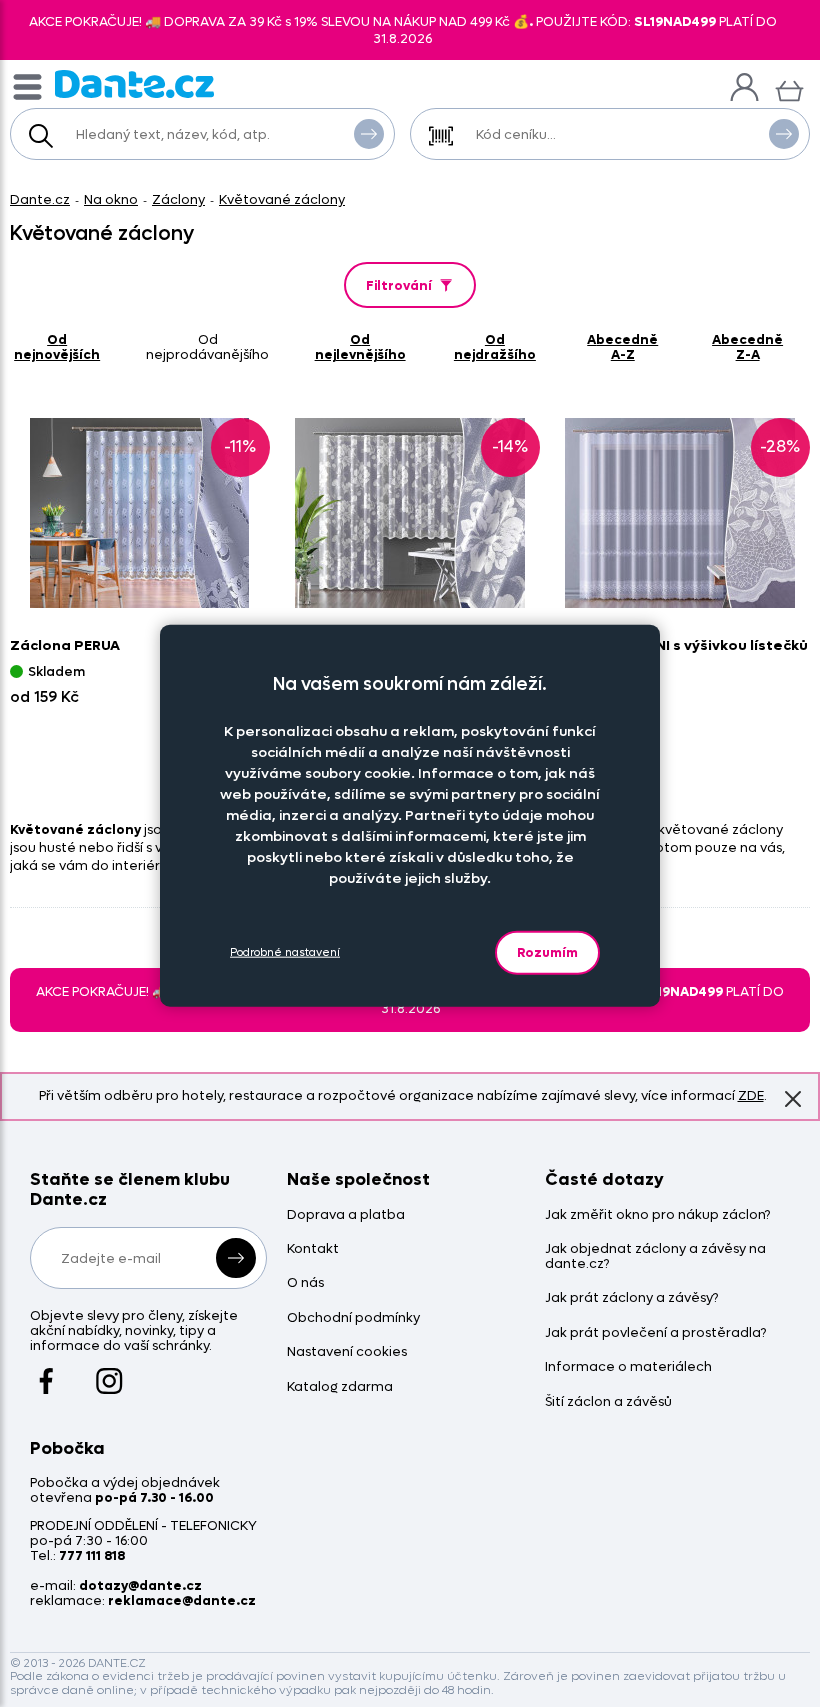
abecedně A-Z (622, 347)
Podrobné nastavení (285, 952)
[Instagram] (109, 1372)
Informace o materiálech (628, 1367)
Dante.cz (40, 199)
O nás (305, 1283)
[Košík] (789, 88)
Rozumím (547, 951)
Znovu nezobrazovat (793, 1099)
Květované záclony (282, 199)
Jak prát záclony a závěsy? (631, 1298)
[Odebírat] (236, 1258)
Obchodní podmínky (353, 1318)
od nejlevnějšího (360, 347)
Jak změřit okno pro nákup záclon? (657, 1215)
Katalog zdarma (340, 1387)
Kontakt (313, 1249)
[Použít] (784, 134)
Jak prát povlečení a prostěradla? (655, 1333)
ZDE (751, 1095)
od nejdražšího (495, 347)
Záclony (178, 199)
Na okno (111, 199)
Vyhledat (369, 134)
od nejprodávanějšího (207, 347)
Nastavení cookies (347, 1352)
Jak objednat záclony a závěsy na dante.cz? (655, 1257)
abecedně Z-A (747, 347)
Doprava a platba (346, 1215)
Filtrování (399, 285)
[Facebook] (46, 1372)
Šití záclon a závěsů (608, 1402)
